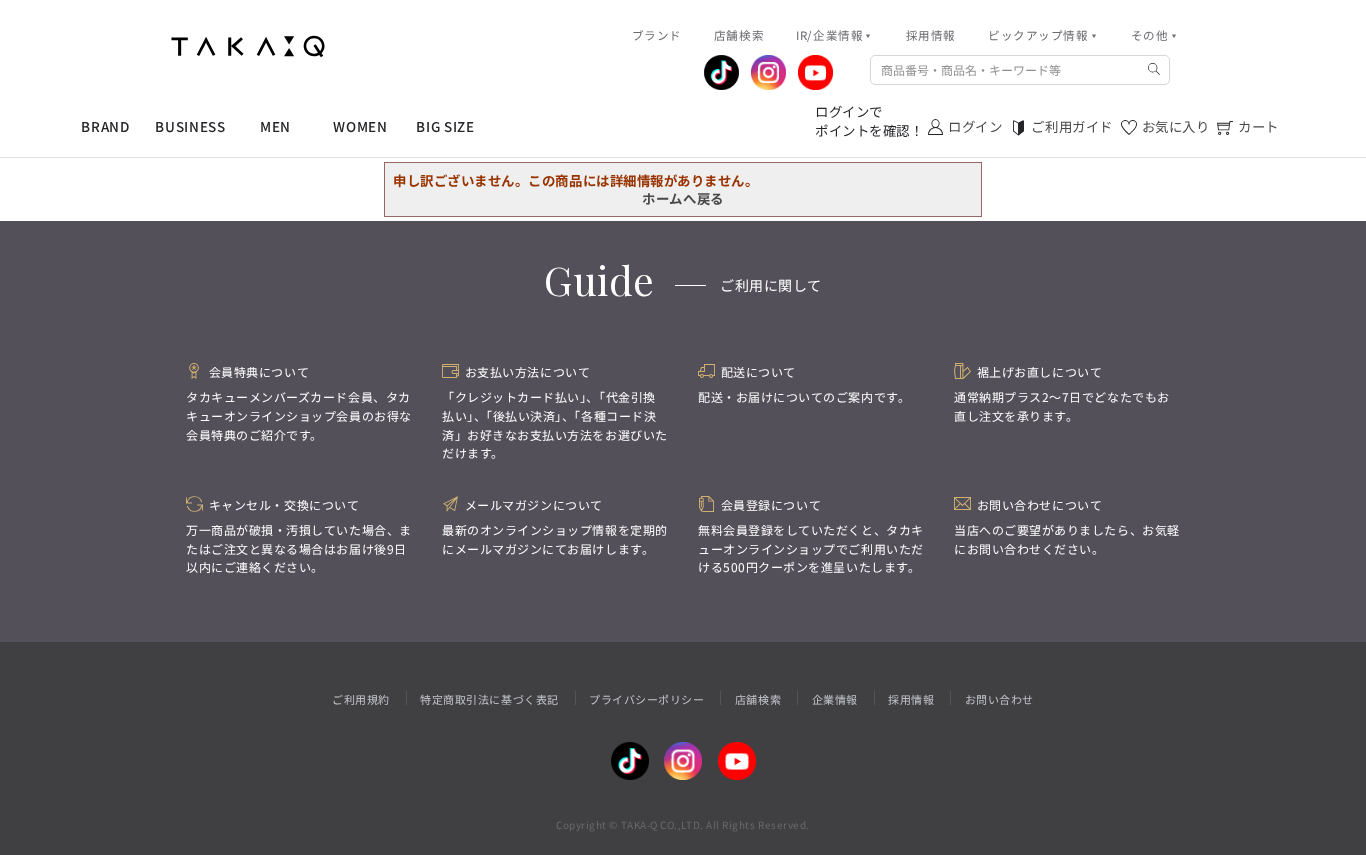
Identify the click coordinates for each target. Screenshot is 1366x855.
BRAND (105, 126)
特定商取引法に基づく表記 (489, 699)
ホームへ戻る (682, 198)
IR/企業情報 (829, 35)
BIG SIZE (445, 126)
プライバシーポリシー (646, 699)
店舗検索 (758, 699)
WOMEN (360, 126)
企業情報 (835, 699)
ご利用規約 (361, 699)
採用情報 (911, 699)
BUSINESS (190, 126)
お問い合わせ (999, 699)
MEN (275, 126)
